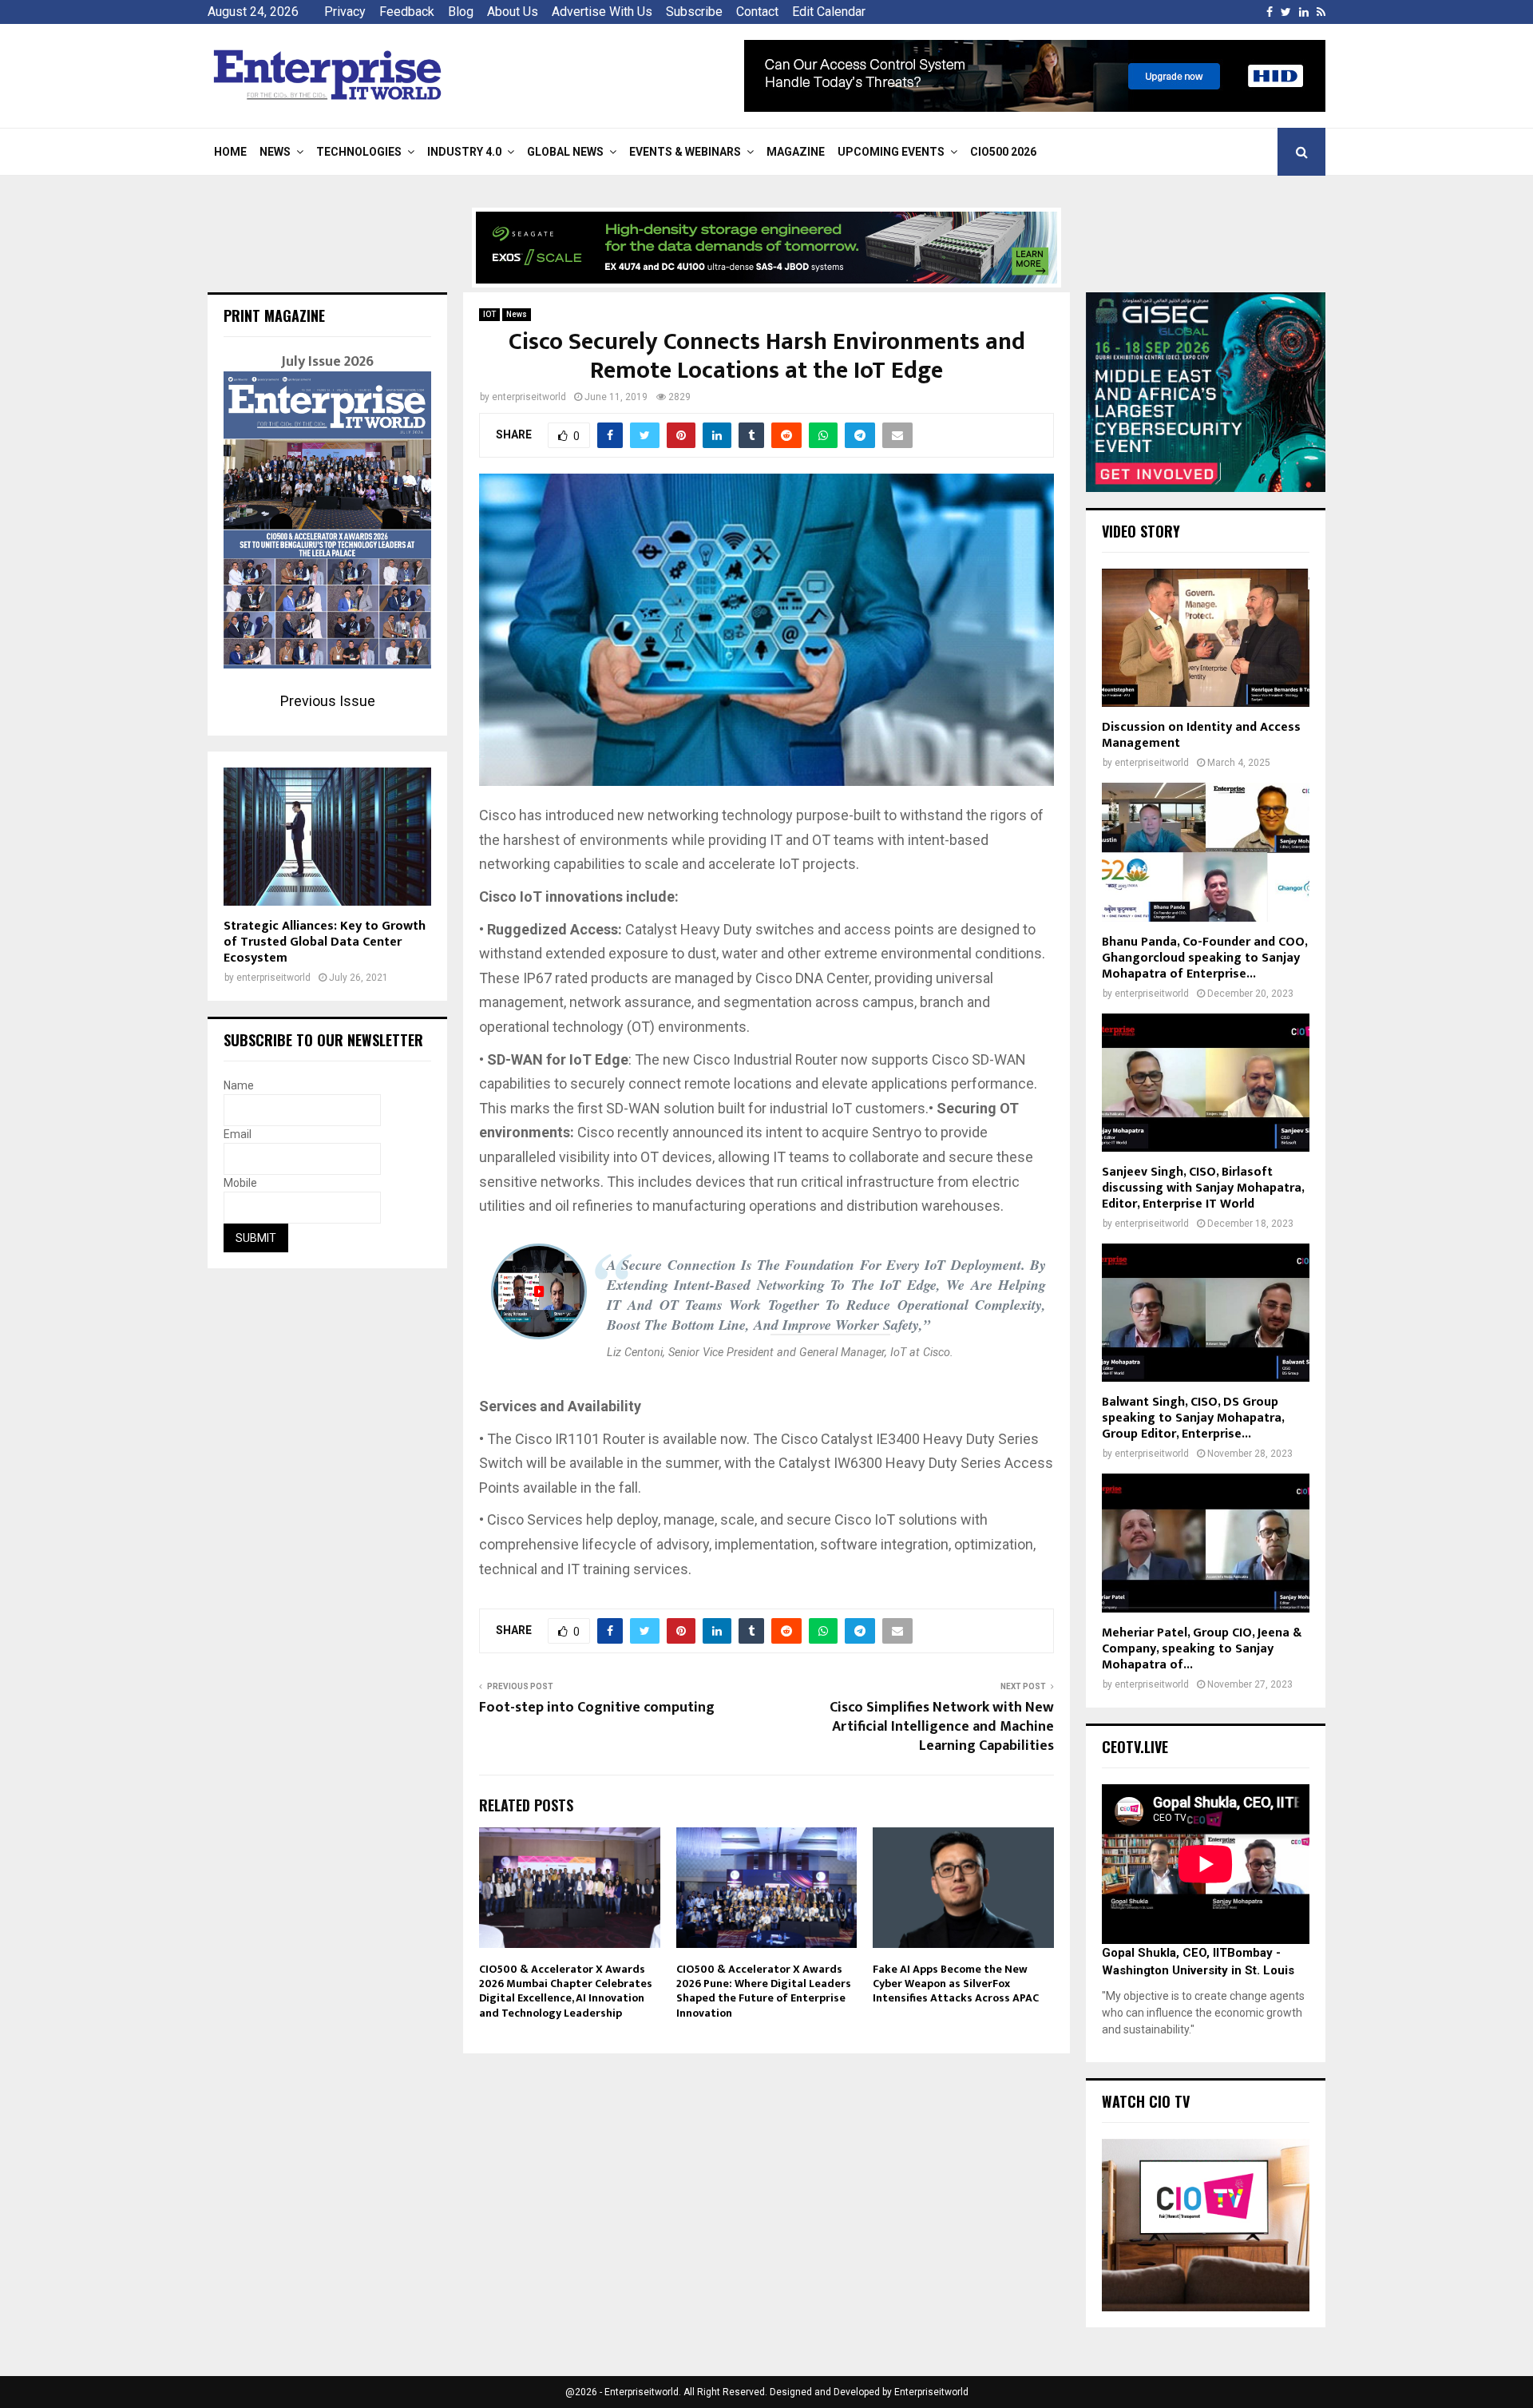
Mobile (240, 1183)
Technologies (359, 152)
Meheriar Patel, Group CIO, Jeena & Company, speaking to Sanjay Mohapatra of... (1202, 1649)
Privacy (345, 12)
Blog (461, 12)
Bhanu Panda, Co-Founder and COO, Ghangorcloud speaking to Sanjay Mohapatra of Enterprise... (1204, 958)
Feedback (407, 12)
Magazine (796, 152)
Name (239, 1085)
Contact (757, 12)
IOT (489, 314)
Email (238, 1134)
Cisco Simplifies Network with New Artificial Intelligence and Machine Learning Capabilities (942, 1727)
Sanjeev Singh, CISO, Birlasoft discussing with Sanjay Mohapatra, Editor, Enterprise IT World (1203, 1188)
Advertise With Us (602, 12)
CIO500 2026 (1003, 152)
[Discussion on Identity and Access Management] (1206, 638)
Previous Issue (328, 701)
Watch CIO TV (1146, 2101)
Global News (565, 152)
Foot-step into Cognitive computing (597, 1708)
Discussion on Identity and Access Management (1201, 735)
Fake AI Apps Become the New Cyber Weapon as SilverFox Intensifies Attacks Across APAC (956, 1984)
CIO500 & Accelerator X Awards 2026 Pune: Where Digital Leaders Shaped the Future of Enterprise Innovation (764, 1991)
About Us (513, 12)
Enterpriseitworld (931, 2392)
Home (230, 152)
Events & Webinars (685, 152)
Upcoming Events (891, 152)
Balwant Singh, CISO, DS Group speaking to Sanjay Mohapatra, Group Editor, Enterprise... (1193, 1418)
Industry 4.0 (464, 152)
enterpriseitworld (529, 397)
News (275, 152)
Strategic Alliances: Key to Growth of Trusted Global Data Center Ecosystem (325, 942)
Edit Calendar (829, 12)
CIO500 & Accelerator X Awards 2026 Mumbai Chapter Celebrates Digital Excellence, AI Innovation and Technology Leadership (566, 1991)
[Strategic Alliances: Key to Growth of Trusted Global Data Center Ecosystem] (327, 837)
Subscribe (694, 12)
